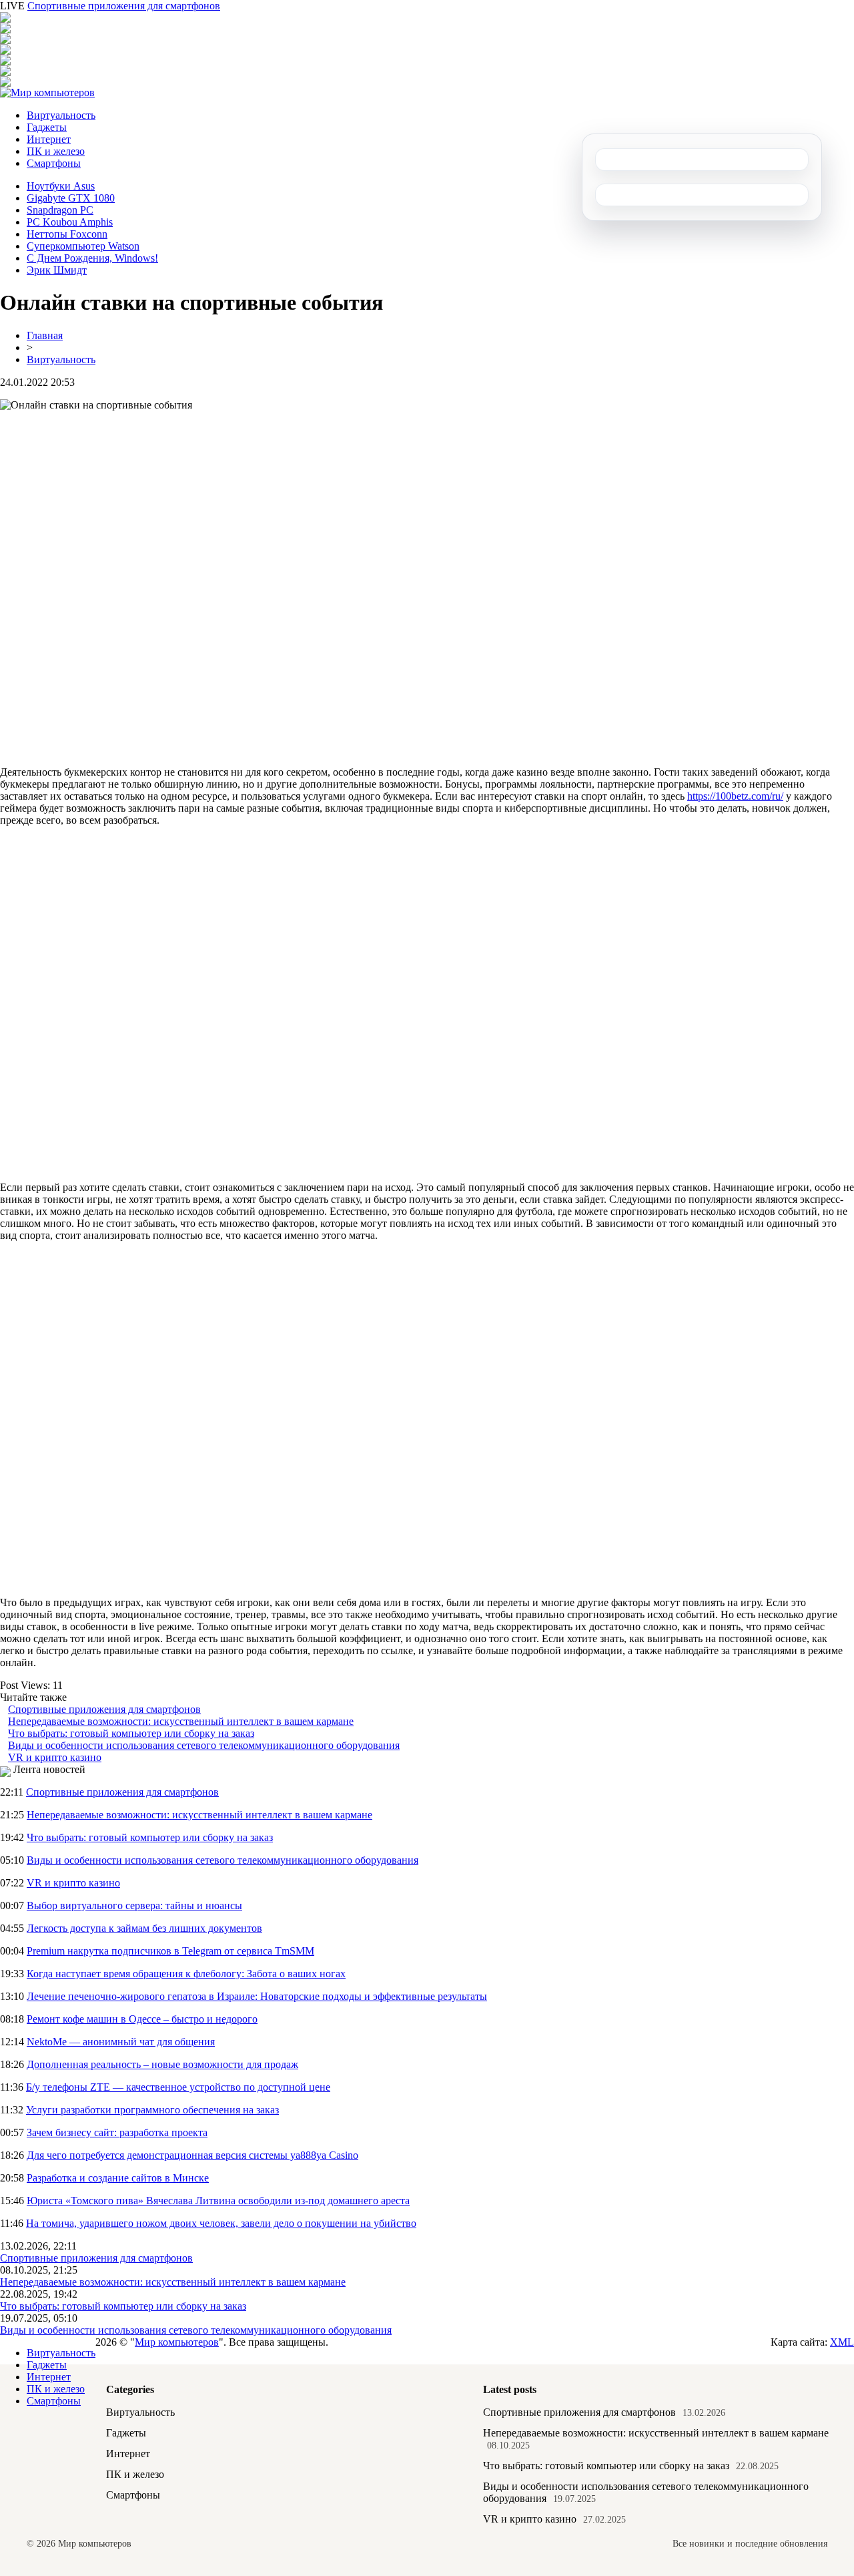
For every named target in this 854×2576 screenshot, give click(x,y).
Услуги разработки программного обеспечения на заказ (152, 2110)
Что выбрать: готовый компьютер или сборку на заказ (131, 1733)
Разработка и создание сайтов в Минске (118, 2178)
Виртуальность (61, 115)
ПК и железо (56, 151)
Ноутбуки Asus (61, 186)
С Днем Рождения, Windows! (92, 258)
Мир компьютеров (177, 2342)
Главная (45, 335)
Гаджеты (47, 127)
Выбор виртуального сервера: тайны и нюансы (134, 1905)
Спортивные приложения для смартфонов (124, 6)
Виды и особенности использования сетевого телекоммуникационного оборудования (204, 1745)
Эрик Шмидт (57, 270)
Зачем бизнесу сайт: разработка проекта (117, 2132)
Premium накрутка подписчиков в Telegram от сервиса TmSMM (170, 1951)
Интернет (49, 139)
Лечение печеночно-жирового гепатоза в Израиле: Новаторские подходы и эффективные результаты (257, 1996)
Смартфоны (54, 163)
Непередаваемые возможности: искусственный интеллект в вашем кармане (181, 1721)
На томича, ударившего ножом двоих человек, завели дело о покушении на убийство (221, 2223)
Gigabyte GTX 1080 (71, 198)
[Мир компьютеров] (47, 92)
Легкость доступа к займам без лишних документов (144, 1928)
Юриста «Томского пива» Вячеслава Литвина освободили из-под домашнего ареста (218, 2201)
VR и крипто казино (55, 1757)
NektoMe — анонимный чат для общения (121, 2042)
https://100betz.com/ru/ (735, 796)
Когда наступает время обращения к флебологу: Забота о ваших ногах (186, 1974)
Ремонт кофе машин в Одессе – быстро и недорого (142, 2019)
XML (842, 2342)
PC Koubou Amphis (70, 222)
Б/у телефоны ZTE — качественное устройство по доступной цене (178, 2087)
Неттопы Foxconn (67, 234)
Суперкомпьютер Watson (83, 246)
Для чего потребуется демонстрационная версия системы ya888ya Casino (192, 2155)
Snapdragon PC (60, 210)
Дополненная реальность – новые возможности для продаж (162, 2064)
